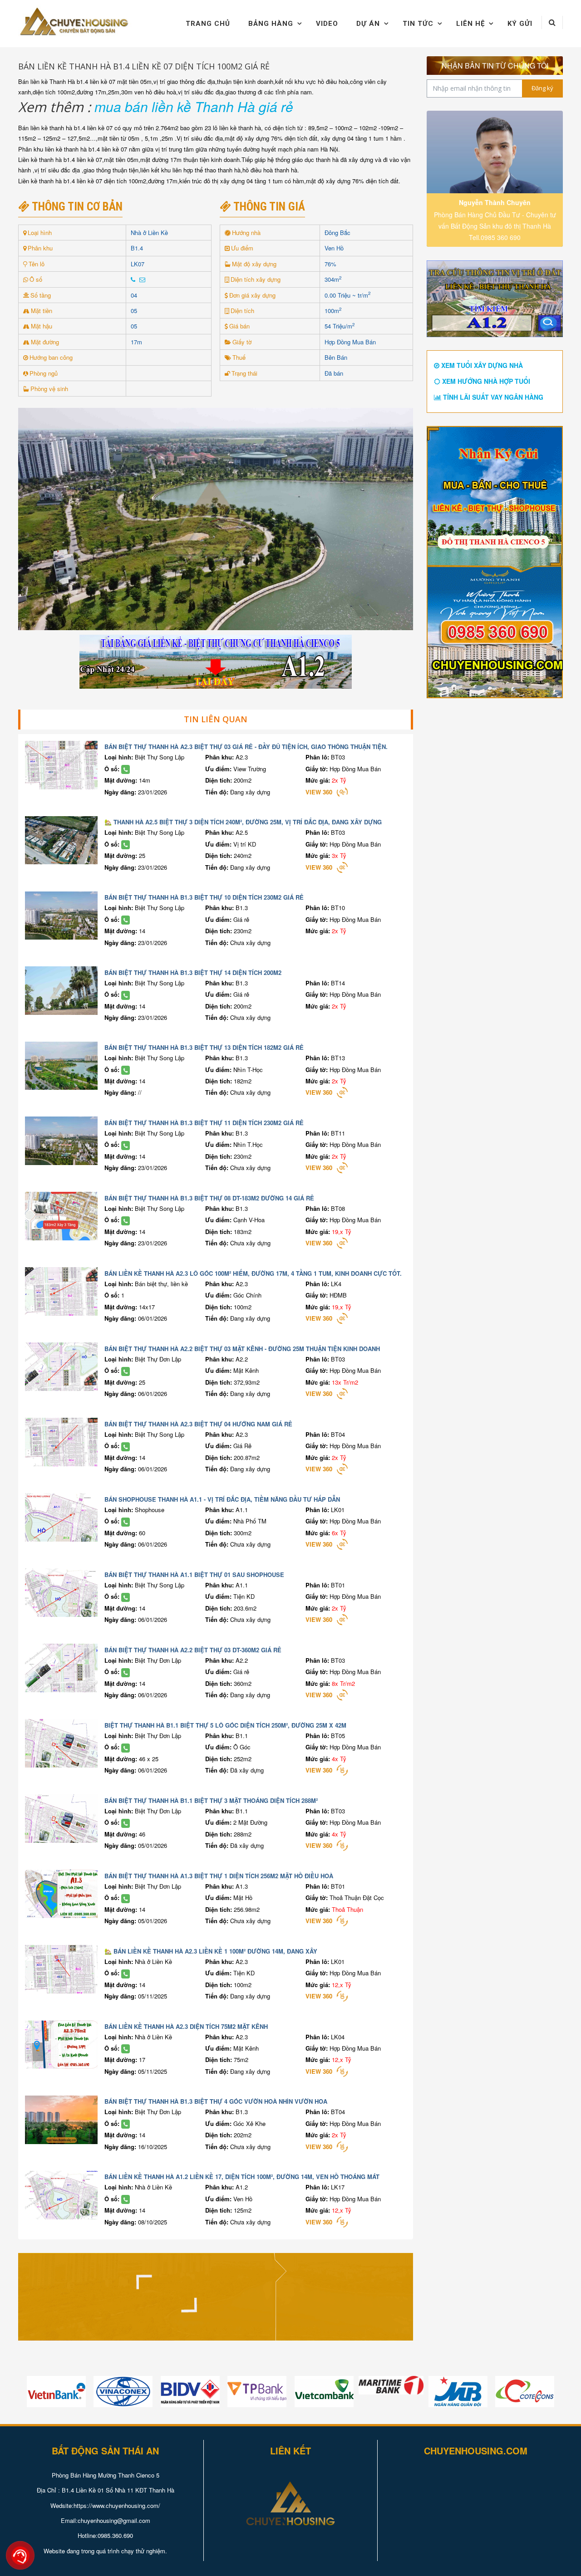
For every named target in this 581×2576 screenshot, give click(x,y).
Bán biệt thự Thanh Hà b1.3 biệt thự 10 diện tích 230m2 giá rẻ (204, 897)
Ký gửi (520, 24)
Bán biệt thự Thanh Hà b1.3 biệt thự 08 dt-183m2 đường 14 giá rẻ (209, 1198)
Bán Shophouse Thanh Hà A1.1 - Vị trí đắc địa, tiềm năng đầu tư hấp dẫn (222, 1499)
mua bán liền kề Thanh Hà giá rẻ (194, 106)
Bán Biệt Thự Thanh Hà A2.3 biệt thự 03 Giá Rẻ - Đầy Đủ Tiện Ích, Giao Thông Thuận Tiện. (246, 747)
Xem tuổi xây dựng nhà (481, 365)
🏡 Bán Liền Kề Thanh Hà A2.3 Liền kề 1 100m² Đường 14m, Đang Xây (211, 1951)
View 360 (319, 792)
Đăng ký (542, 88)
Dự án (368, 24)
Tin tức (418, 24)
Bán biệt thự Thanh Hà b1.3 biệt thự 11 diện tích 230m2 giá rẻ (204, 1123)
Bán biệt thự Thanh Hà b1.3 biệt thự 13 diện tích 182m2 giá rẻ (204, 1047)
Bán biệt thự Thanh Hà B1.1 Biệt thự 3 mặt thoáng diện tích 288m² (211, 1800)
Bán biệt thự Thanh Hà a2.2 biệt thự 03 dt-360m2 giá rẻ (193, 1650)
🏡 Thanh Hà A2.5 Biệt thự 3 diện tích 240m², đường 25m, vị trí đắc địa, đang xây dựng (243, 822)
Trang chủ (208, 24)
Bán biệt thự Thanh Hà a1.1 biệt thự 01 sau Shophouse (194, 1574)
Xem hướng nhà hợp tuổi (485, 381)
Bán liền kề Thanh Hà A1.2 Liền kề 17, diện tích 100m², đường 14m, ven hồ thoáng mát (242, 2177)
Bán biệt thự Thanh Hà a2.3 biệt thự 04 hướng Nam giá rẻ (198, 1424)
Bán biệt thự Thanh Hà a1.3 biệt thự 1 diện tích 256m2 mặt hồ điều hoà (219, 1876)
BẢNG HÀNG (271, 24)
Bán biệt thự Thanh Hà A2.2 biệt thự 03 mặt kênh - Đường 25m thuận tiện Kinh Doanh (242, 1349)
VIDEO (327, 24)
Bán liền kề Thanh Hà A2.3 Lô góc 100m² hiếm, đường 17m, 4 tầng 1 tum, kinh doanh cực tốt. (253, 1273)
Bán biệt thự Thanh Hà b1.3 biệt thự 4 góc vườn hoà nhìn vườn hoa (216, 2101)
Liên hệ (470, 24)
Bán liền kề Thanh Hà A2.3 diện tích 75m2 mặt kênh (186, 2026)
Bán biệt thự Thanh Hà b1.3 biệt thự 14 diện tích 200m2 (193, 972)
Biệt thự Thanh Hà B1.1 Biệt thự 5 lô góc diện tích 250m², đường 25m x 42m (225, 1725)
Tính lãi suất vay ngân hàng (492, 397)
